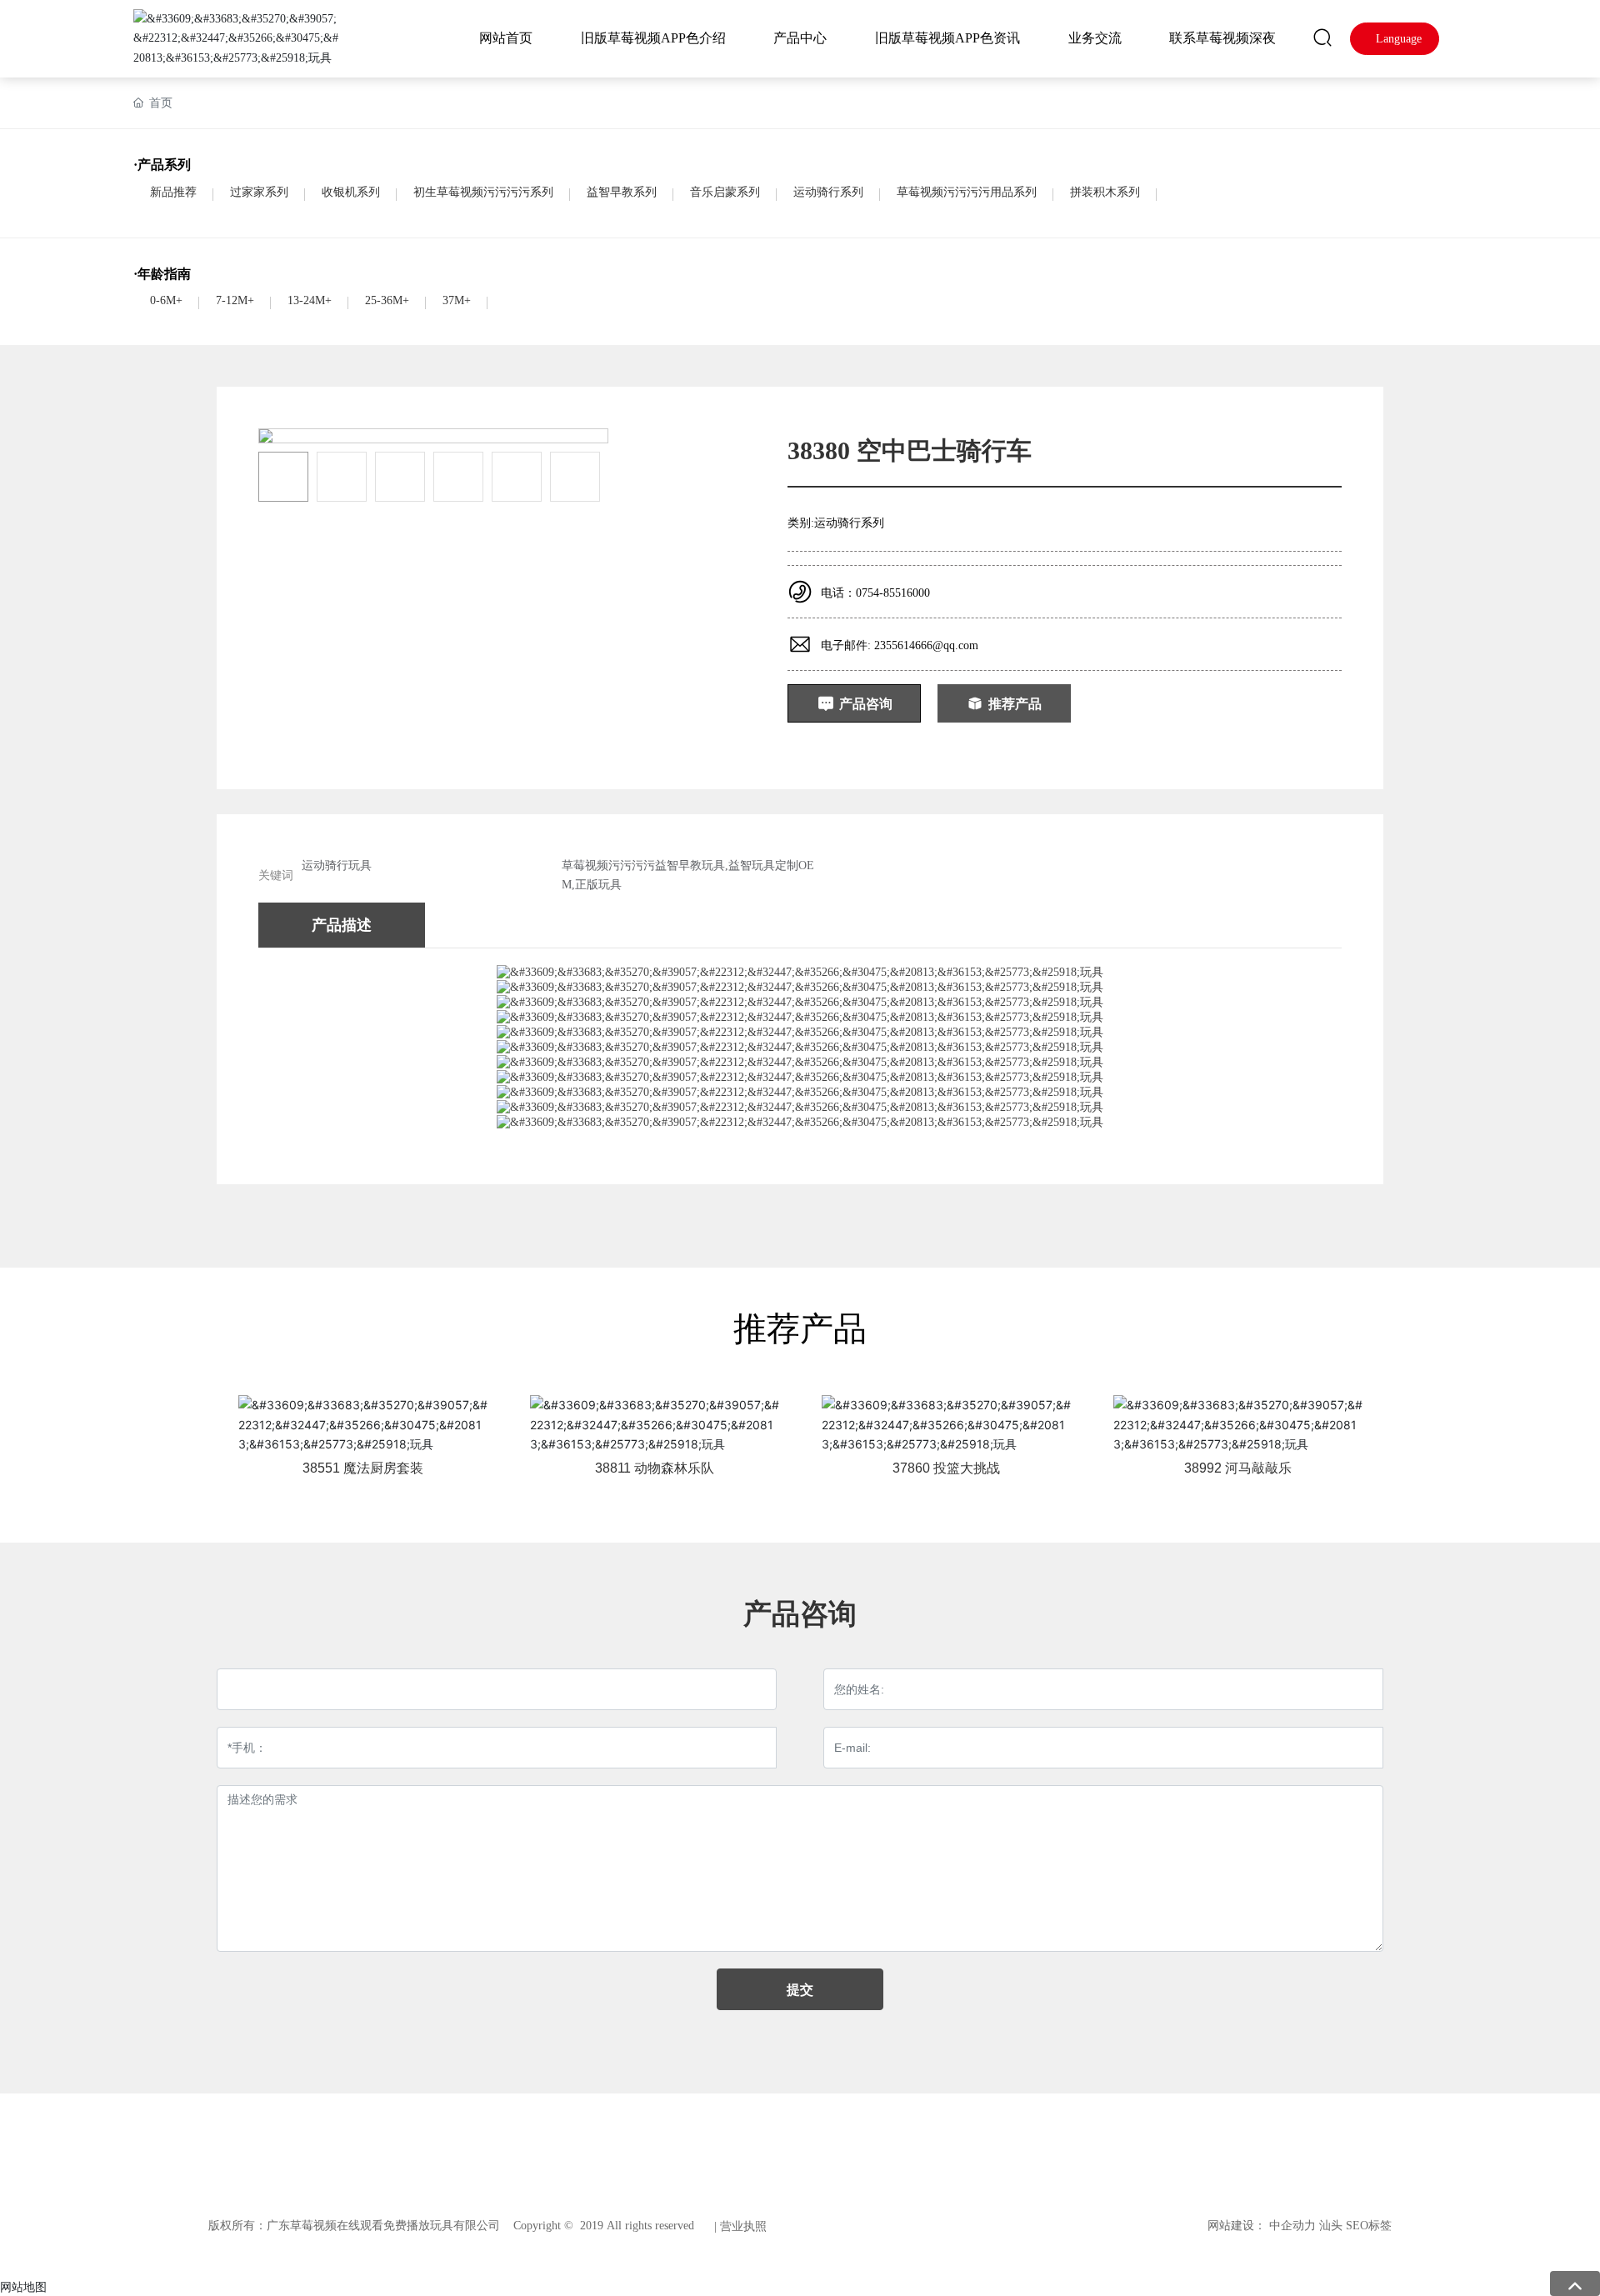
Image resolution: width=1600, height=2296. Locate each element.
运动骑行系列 (828, 192)
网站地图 (23, 2286)
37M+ (457, 300)
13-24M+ (310, 300)
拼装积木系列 (1105, 192)
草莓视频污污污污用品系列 (967, 192)
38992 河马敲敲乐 (1238, 1468)
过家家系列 (259, 192)
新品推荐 (173, 192)
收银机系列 (351, 192)
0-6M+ (166, 300)
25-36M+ (387, 300)
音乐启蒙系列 (725, 192)
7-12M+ (235, 300)
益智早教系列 (622, 192)
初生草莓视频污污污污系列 (483, 192)
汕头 (1331, 2226)
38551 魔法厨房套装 (363, 1468)
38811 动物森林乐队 (655, 1468)
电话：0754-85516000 (875, 593)
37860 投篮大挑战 (946, 1468)
